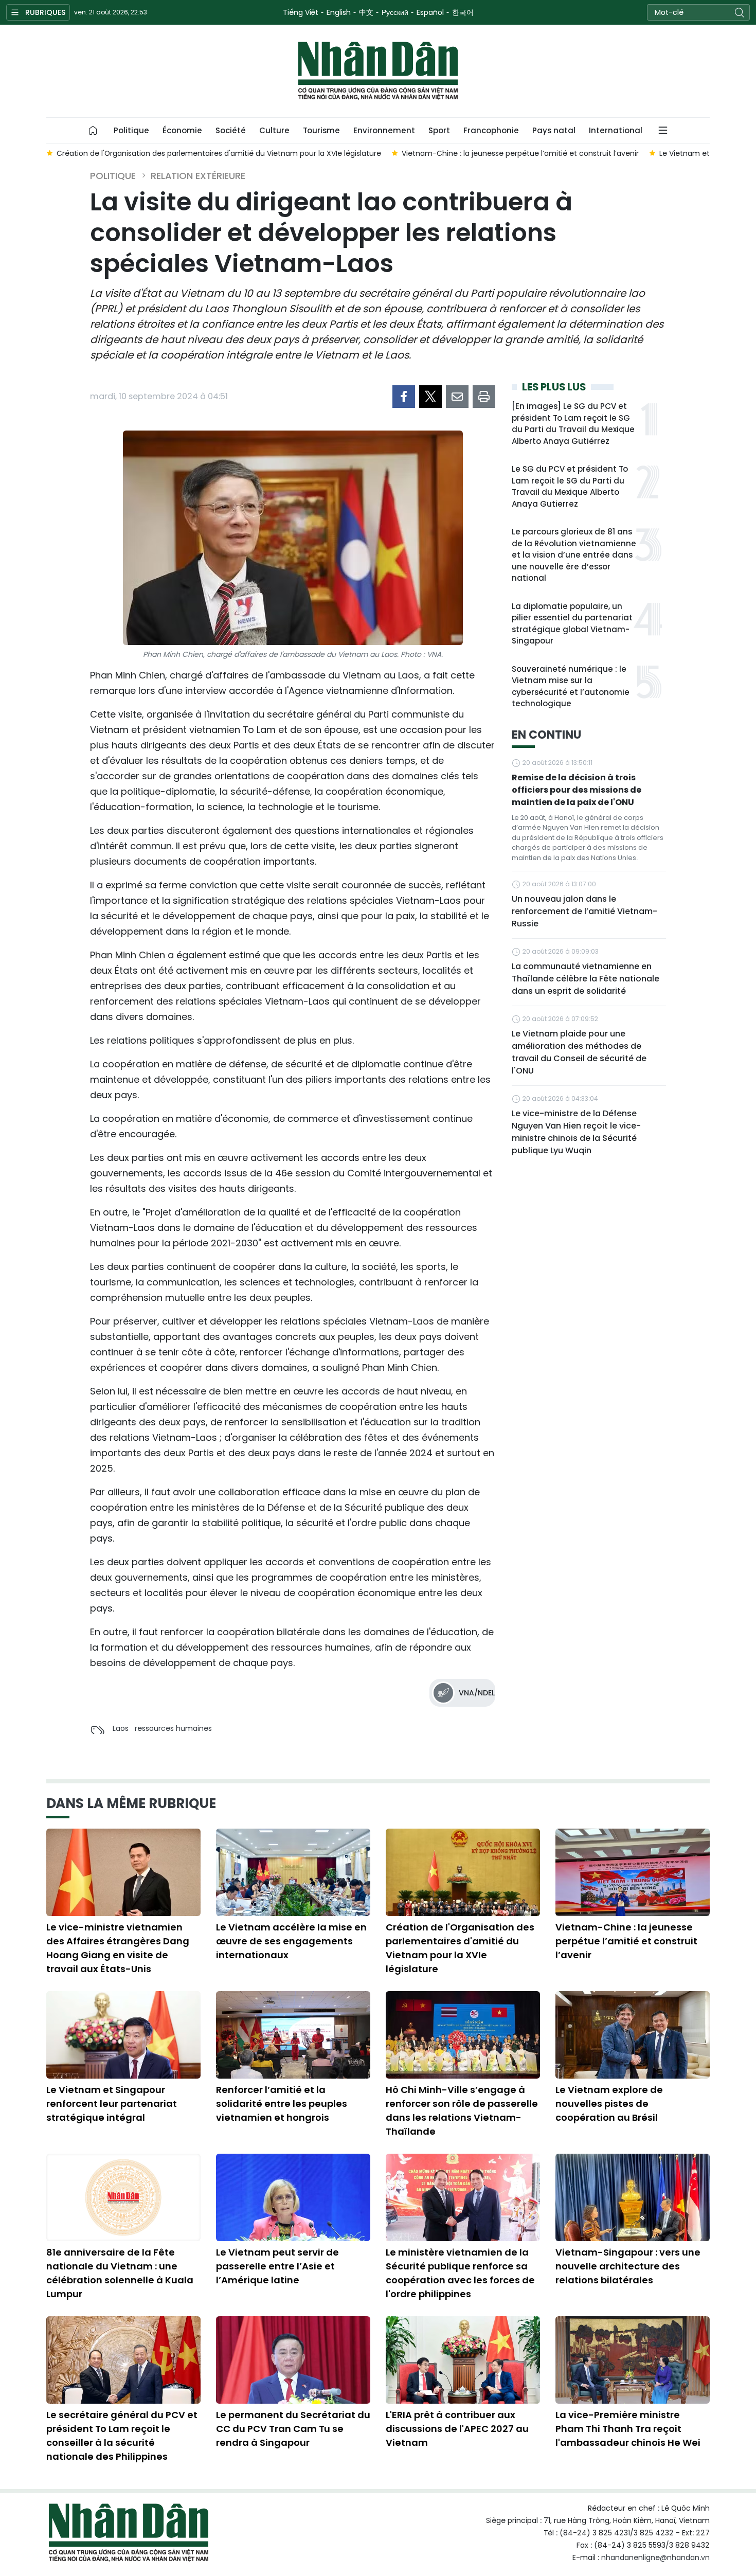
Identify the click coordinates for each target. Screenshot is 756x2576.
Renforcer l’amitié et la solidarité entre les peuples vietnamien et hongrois (282, 2104)
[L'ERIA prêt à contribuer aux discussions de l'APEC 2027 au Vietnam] (463, 2360)
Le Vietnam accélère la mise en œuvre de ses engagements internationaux (291, 1941)
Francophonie (491, 130)
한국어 (463, 12)
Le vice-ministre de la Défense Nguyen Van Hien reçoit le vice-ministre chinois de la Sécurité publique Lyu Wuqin (576, 1132)
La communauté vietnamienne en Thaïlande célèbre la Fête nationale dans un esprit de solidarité (586, 979)
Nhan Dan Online (378, 71)
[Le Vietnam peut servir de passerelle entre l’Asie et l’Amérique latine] (293, 2197)
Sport (439, 130)
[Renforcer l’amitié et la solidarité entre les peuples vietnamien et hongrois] (293, 2035)
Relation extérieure (198, 176)
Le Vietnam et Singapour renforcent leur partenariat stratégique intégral (112, 2104)
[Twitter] (430, 397)
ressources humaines (173, 1728)
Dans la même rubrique (131, 1803)
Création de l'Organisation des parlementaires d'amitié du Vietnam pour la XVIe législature (460, 1948)
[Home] (93, 131)
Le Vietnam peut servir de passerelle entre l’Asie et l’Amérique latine (277, 2266)
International (616, 130)
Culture (274, 130)
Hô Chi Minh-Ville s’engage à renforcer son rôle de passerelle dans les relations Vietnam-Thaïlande (462, 2110)
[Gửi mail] (457, 397)
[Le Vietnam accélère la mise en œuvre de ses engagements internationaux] (293, 1872)
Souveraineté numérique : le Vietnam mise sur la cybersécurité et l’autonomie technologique (571, 686)
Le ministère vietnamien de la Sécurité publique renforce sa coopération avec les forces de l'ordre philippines (460, 2273)
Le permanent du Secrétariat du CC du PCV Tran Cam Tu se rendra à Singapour (293, 2429)
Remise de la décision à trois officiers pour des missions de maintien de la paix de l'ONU (577, 790)
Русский (395, 12)
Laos (121, 1728)
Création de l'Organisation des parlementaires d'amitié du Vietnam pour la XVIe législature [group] (219, 153)
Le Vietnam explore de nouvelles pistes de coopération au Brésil (609, 2104)
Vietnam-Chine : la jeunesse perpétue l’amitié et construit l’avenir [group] (520, 153)
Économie (182, 130)
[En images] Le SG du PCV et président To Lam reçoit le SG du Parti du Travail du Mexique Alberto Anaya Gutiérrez (573, 424)
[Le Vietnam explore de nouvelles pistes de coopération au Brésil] (633, 2035)
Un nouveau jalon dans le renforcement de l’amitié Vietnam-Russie (584, 911)
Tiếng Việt (301, 12)
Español (430, 12)
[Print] (484, 397)
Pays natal (554, 130)
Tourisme (321, 130)
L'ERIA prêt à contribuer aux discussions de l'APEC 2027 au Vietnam (457, 2429)
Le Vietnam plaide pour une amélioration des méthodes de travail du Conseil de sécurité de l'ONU (579, 1052)
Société (231, 130)
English (339, 12)
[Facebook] (404, 397)
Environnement (384, 130)
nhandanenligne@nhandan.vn (655, 2557)
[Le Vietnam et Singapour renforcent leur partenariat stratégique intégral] (123, 2035)
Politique (131, 130)
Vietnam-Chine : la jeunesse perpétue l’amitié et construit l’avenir (626, 1941)
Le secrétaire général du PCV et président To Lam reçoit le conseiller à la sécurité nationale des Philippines (122, 2436)
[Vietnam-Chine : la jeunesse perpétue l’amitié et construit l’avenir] (633, 1872)
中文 (366, 12)
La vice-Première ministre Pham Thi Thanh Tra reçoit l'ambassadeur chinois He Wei (628, 2429)
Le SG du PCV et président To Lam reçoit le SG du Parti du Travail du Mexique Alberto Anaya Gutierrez (570, 486)
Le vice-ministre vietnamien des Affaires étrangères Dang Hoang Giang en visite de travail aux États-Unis (118, 1948)
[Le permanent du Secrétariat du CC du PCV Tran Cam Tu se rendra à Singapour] (293, 2360)
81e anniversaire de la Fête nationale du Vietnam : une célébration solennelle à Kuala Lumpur (120, 2273)
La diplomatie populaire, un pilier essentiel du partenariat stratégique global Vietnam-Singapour (572, 624)
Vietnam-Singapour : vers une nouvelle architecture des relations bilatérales (628, 2266)
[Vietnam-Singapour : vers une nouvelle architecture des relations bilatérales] (633, 2197)
